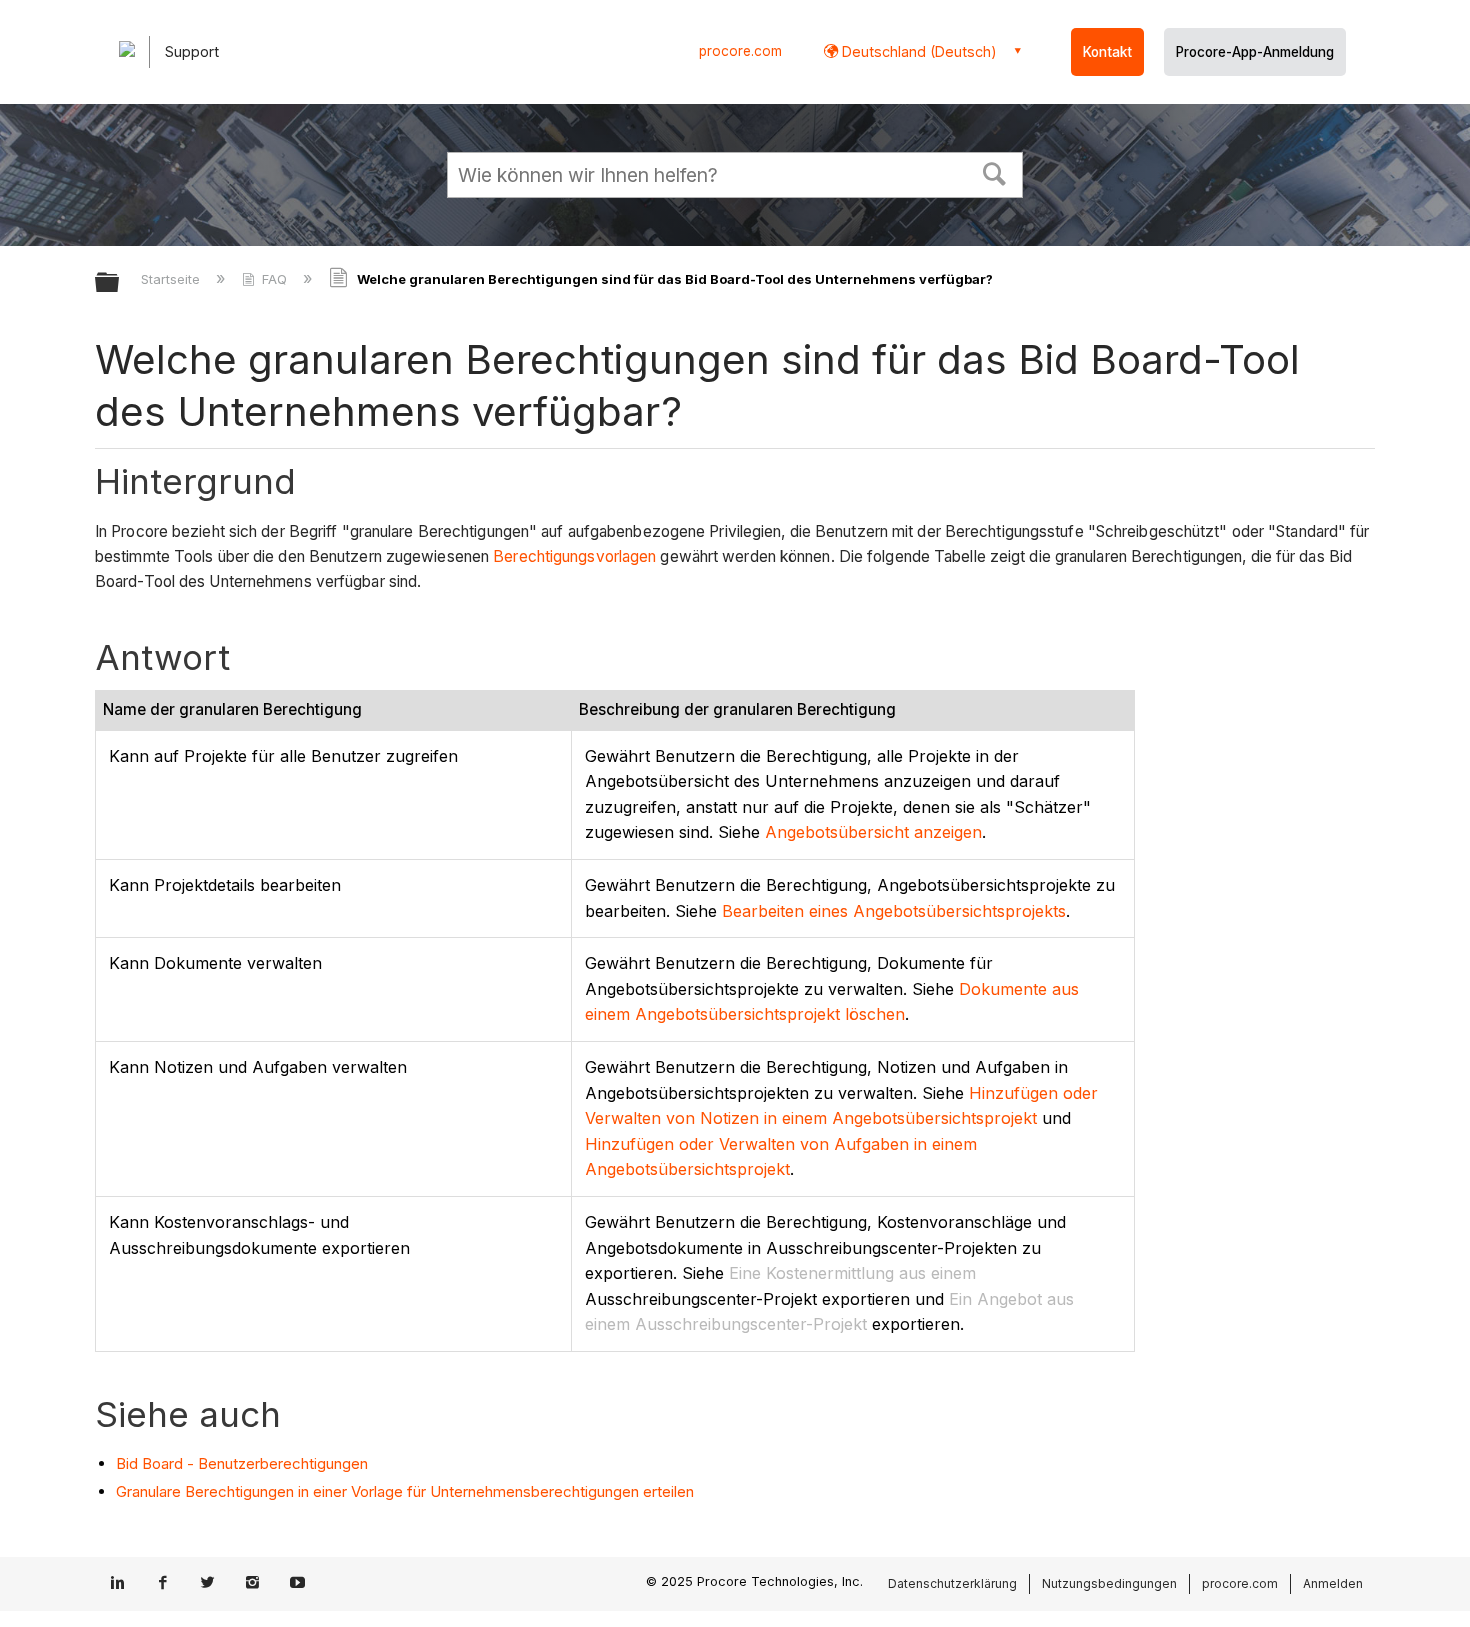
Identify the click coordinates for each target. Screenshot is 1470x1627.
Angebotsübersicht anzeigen (873, 832)
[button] (995, 172)
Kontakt (1107, 52)
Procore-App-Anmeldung (1255, 52)
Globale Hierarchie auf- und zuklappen (120, 283)
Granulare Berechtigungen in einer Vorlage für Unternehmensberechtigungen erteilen (405, 1491)
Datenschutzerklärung (952, 1583)
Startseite (172, 279)
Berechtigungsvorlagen (574, 556)
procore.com (740, 51)
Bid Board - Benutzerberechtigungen (242, 1463)
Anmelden (1333, 1583)
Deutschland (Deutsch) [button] (917, 51)
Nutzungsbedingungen (1109, 1583)
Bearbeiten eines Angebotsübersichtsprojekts (894, 911)
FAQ (274, 279)
